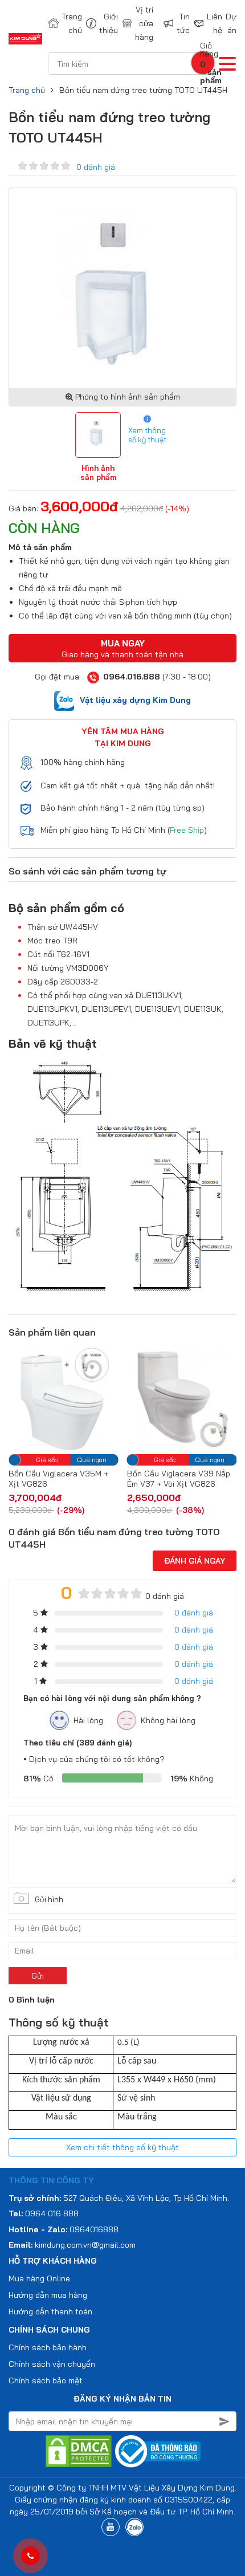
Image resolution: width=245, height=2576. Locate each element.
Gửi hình (49, 1899)
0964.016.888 (132, 677)
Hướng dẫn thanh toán (50, 2312)
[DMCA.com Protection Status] (79, 2451)
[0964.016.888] (30, 2556)
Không (192, 1779)
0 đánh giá (96, 167)
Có (38, 1779)
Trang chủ (66, 23)
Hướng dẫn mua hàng (48, 2295)
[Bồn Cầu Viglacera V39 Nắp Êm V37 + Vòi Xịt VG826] (96, 1399)
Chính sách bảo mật (46, 2380)
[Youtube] (111, 2527)
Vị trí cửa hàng (142, 23)
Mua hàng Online (39, 2278)
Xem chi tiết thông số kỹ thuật (122, 2147)
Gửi (38, 1976)
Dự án (231, 23)
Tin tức (178, 23)
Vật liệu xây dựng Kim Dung (135, 700)
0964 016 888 (52, 2213)
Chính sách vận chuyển (52, 2364)
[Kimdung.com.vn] (25, 39)
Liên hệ (209, 23)
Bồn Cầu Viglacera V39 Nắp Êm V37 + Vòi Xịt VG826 (93, 1479)
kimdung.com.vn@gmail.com (85, 2245)
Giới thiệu (103, 23)
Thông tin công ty (51, 2180)
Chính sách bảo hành (48, 2347)
